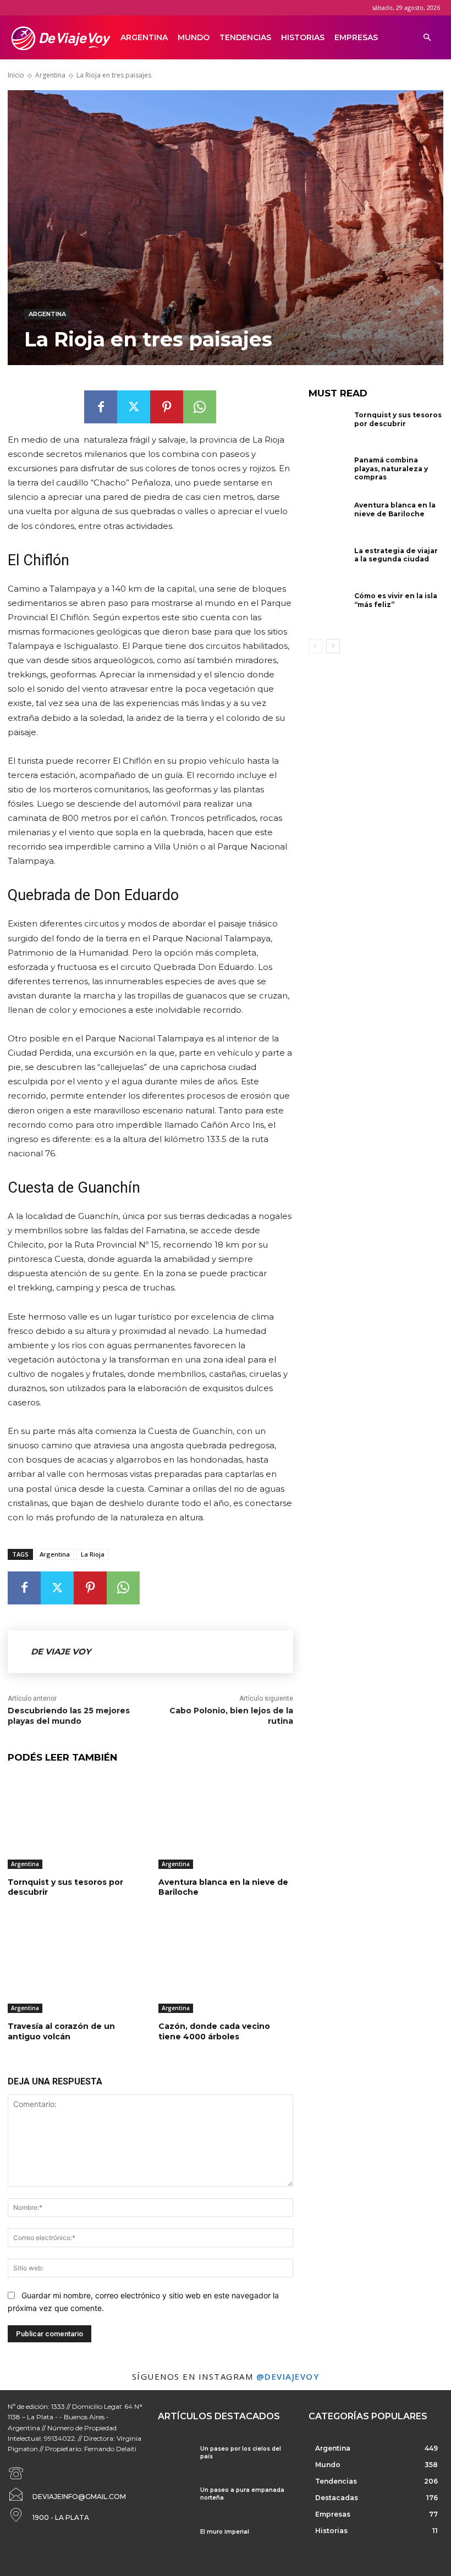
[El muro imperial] (175, 2542)
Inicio (16, 75)
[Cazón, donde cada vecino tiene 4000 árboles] (226, 1966)
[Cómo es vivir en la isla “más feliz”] (329, 610)
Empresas (356, 37)
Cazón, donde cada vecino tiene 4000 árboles (214, 2031)
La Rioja (93, 1554)
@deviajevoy (288, 2376)
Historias (303, 37)
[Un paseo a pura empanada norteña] (175, 2500)
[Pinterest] (167, 407)
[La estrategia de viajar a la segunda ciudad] (329, 565)
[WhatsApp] (200, 407)
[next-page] (333, 646)
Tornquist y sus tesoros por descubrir (398, 419)
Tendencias (245, 37)
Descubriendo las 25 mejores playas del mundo (69, 1716)
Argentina (144, 37)
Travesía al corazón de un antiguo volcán (61, 2031)
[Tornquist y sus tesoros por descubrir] (75, 1822)
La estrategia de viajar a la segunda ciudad (396, 555)
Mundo (194, 37)
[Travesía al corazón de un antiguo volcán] (75, 1966)
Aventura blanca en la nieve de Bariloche (395, 509)
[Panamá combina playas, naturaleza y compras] (329, 474)
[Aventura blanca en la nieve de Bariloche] (226, 1822)
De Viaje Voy (61, 1651)
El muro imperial (225, 2532)
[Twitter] (134, 407)
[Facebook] (101, 407)
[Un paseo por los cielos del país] (175, 2459)
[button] (427, 38)
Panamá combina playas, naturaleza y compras (391, 468)
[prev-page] (315, 646)
